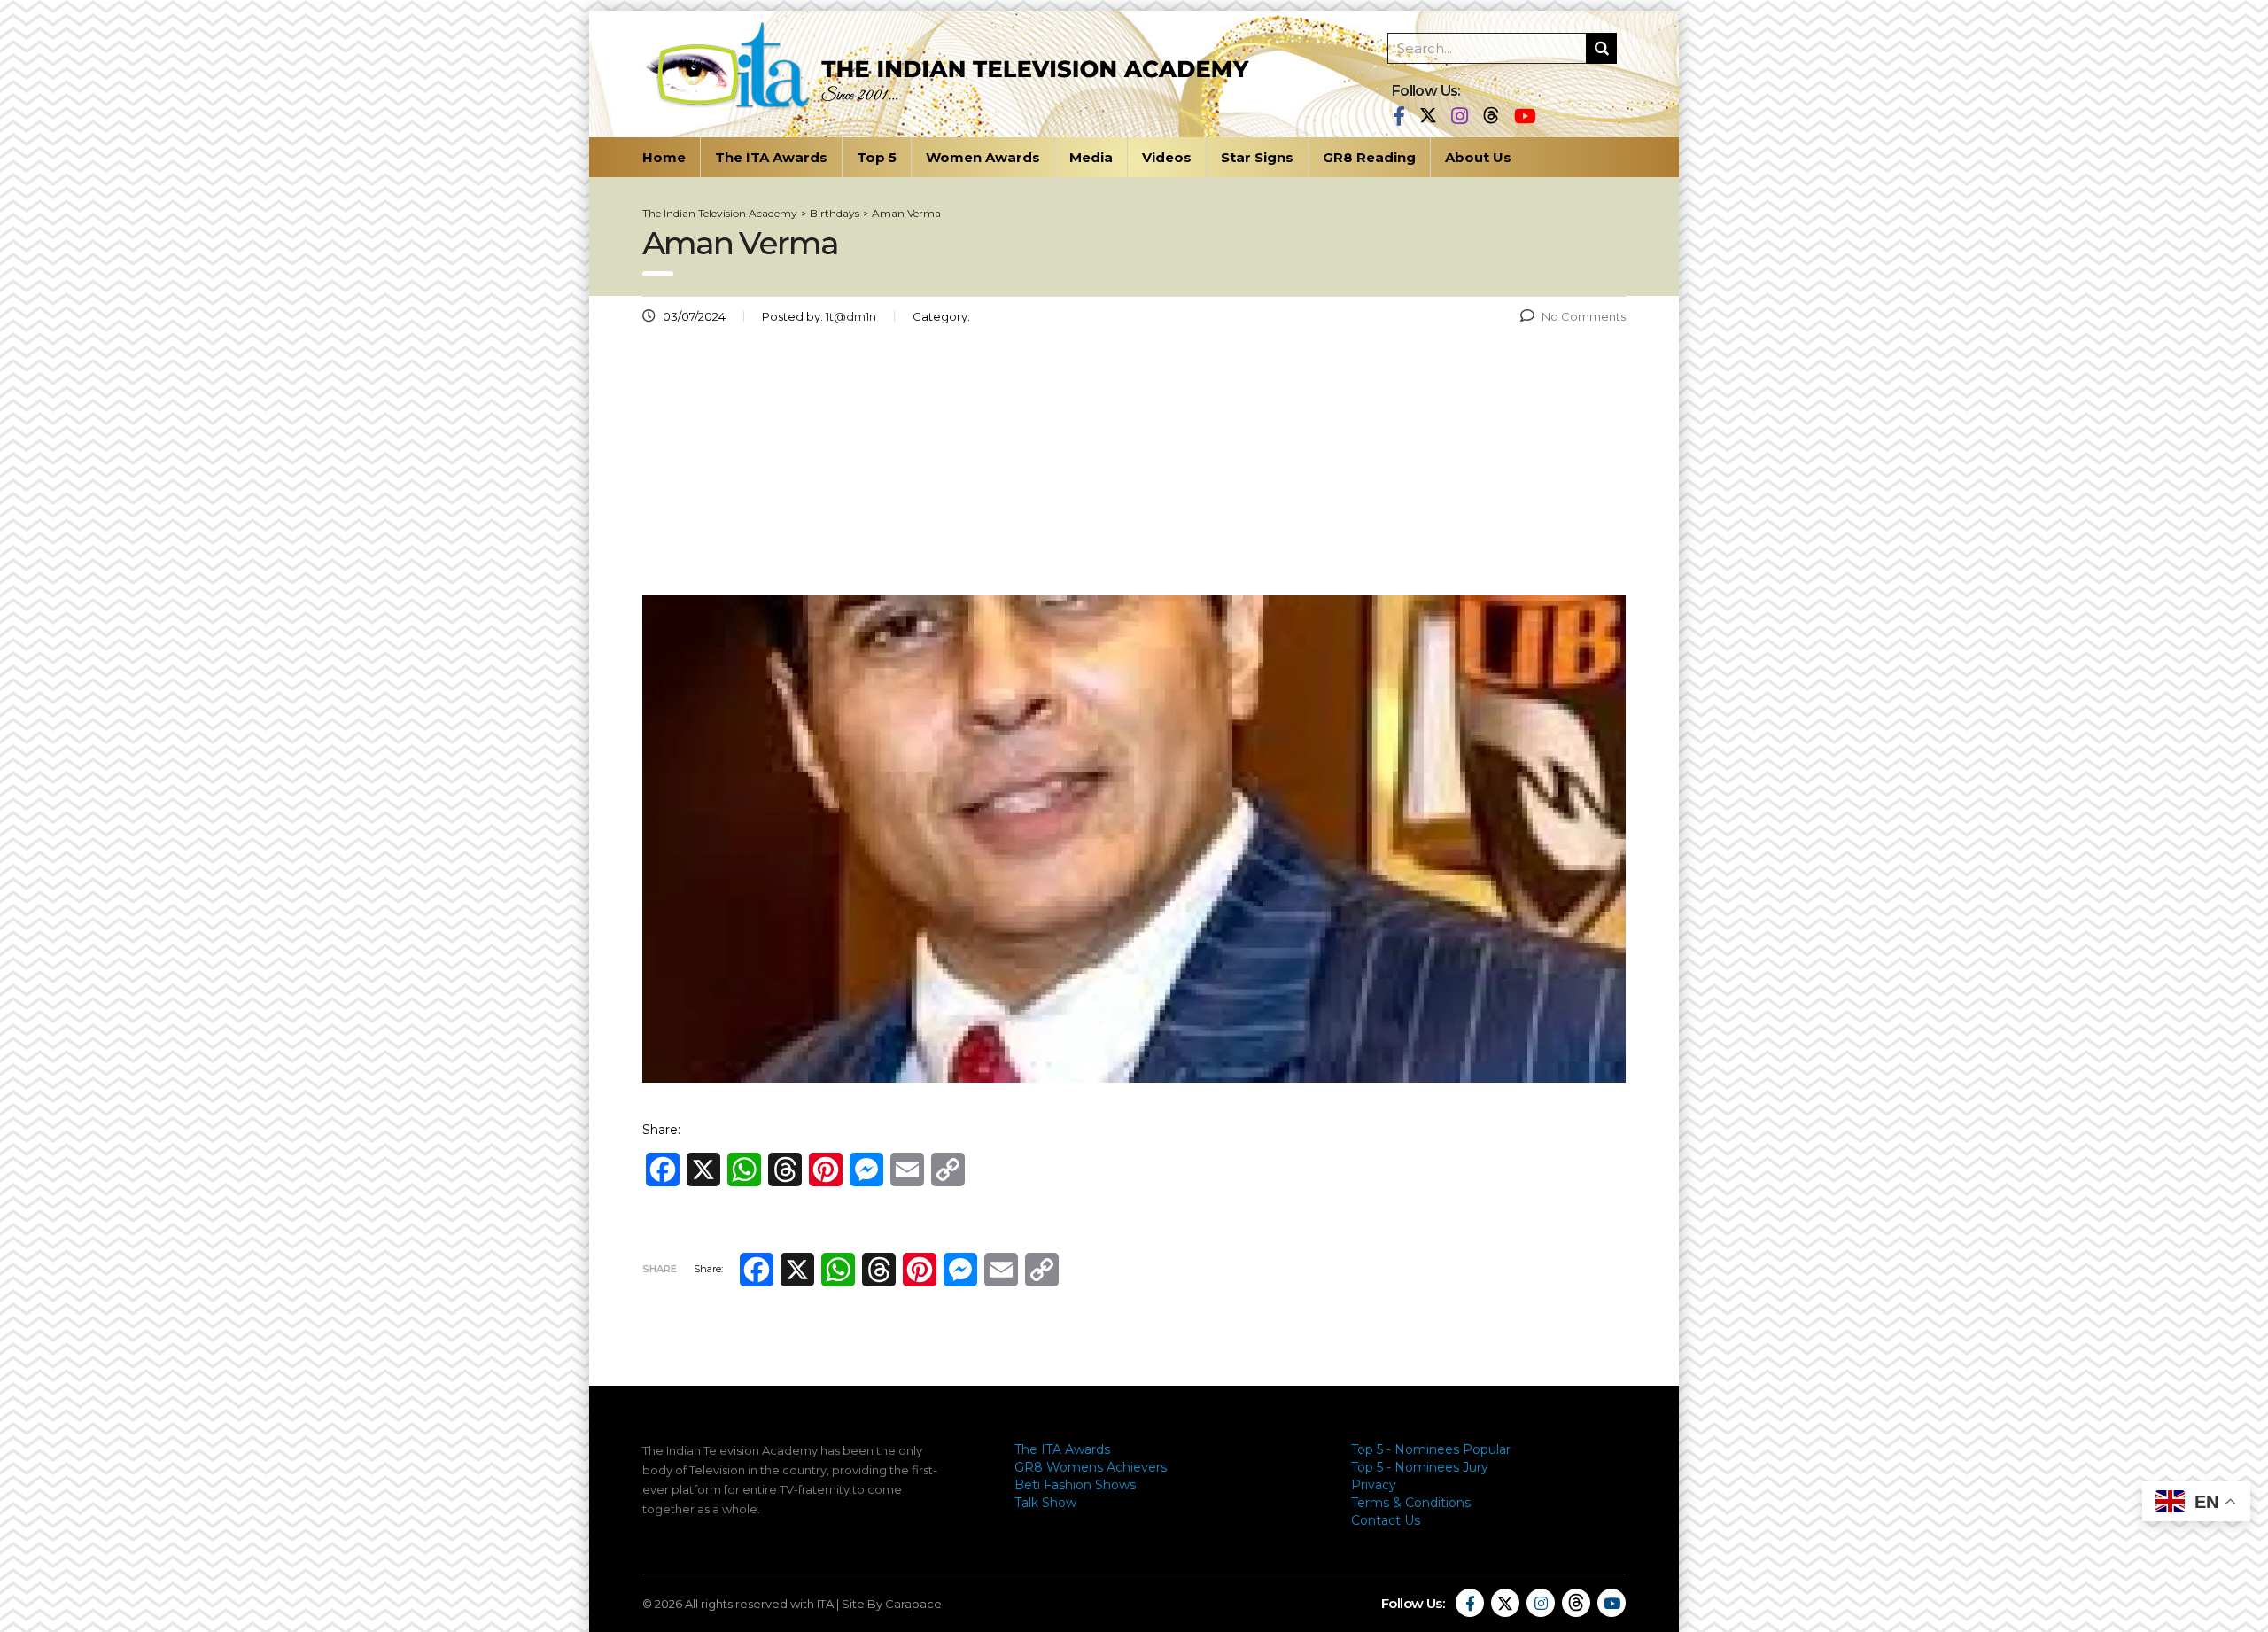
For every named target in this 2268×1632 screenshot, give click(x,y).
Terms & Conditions (1411, 1503)
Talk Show (1045, 1503)
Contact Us (1386, 1520)
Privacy (1374, 1485)
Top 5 (877, 157)
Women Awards (983, 157)
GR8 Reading (1369, 157)
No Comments (1584, 316)
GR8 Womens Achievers (1091, 1467)
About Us (1478, 157)
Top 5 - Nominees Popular (1431, 1449)
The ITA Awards (771, 157)
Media (1091, 157)
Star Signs (1257, 157)
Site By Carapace (892, 1604)
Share (660, 1269)
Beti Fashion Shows (1075, 1485)
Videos (1167, 157)
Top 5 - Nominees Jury (1420, 1467)
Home (664, 157)
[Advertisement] (1134, 467)
